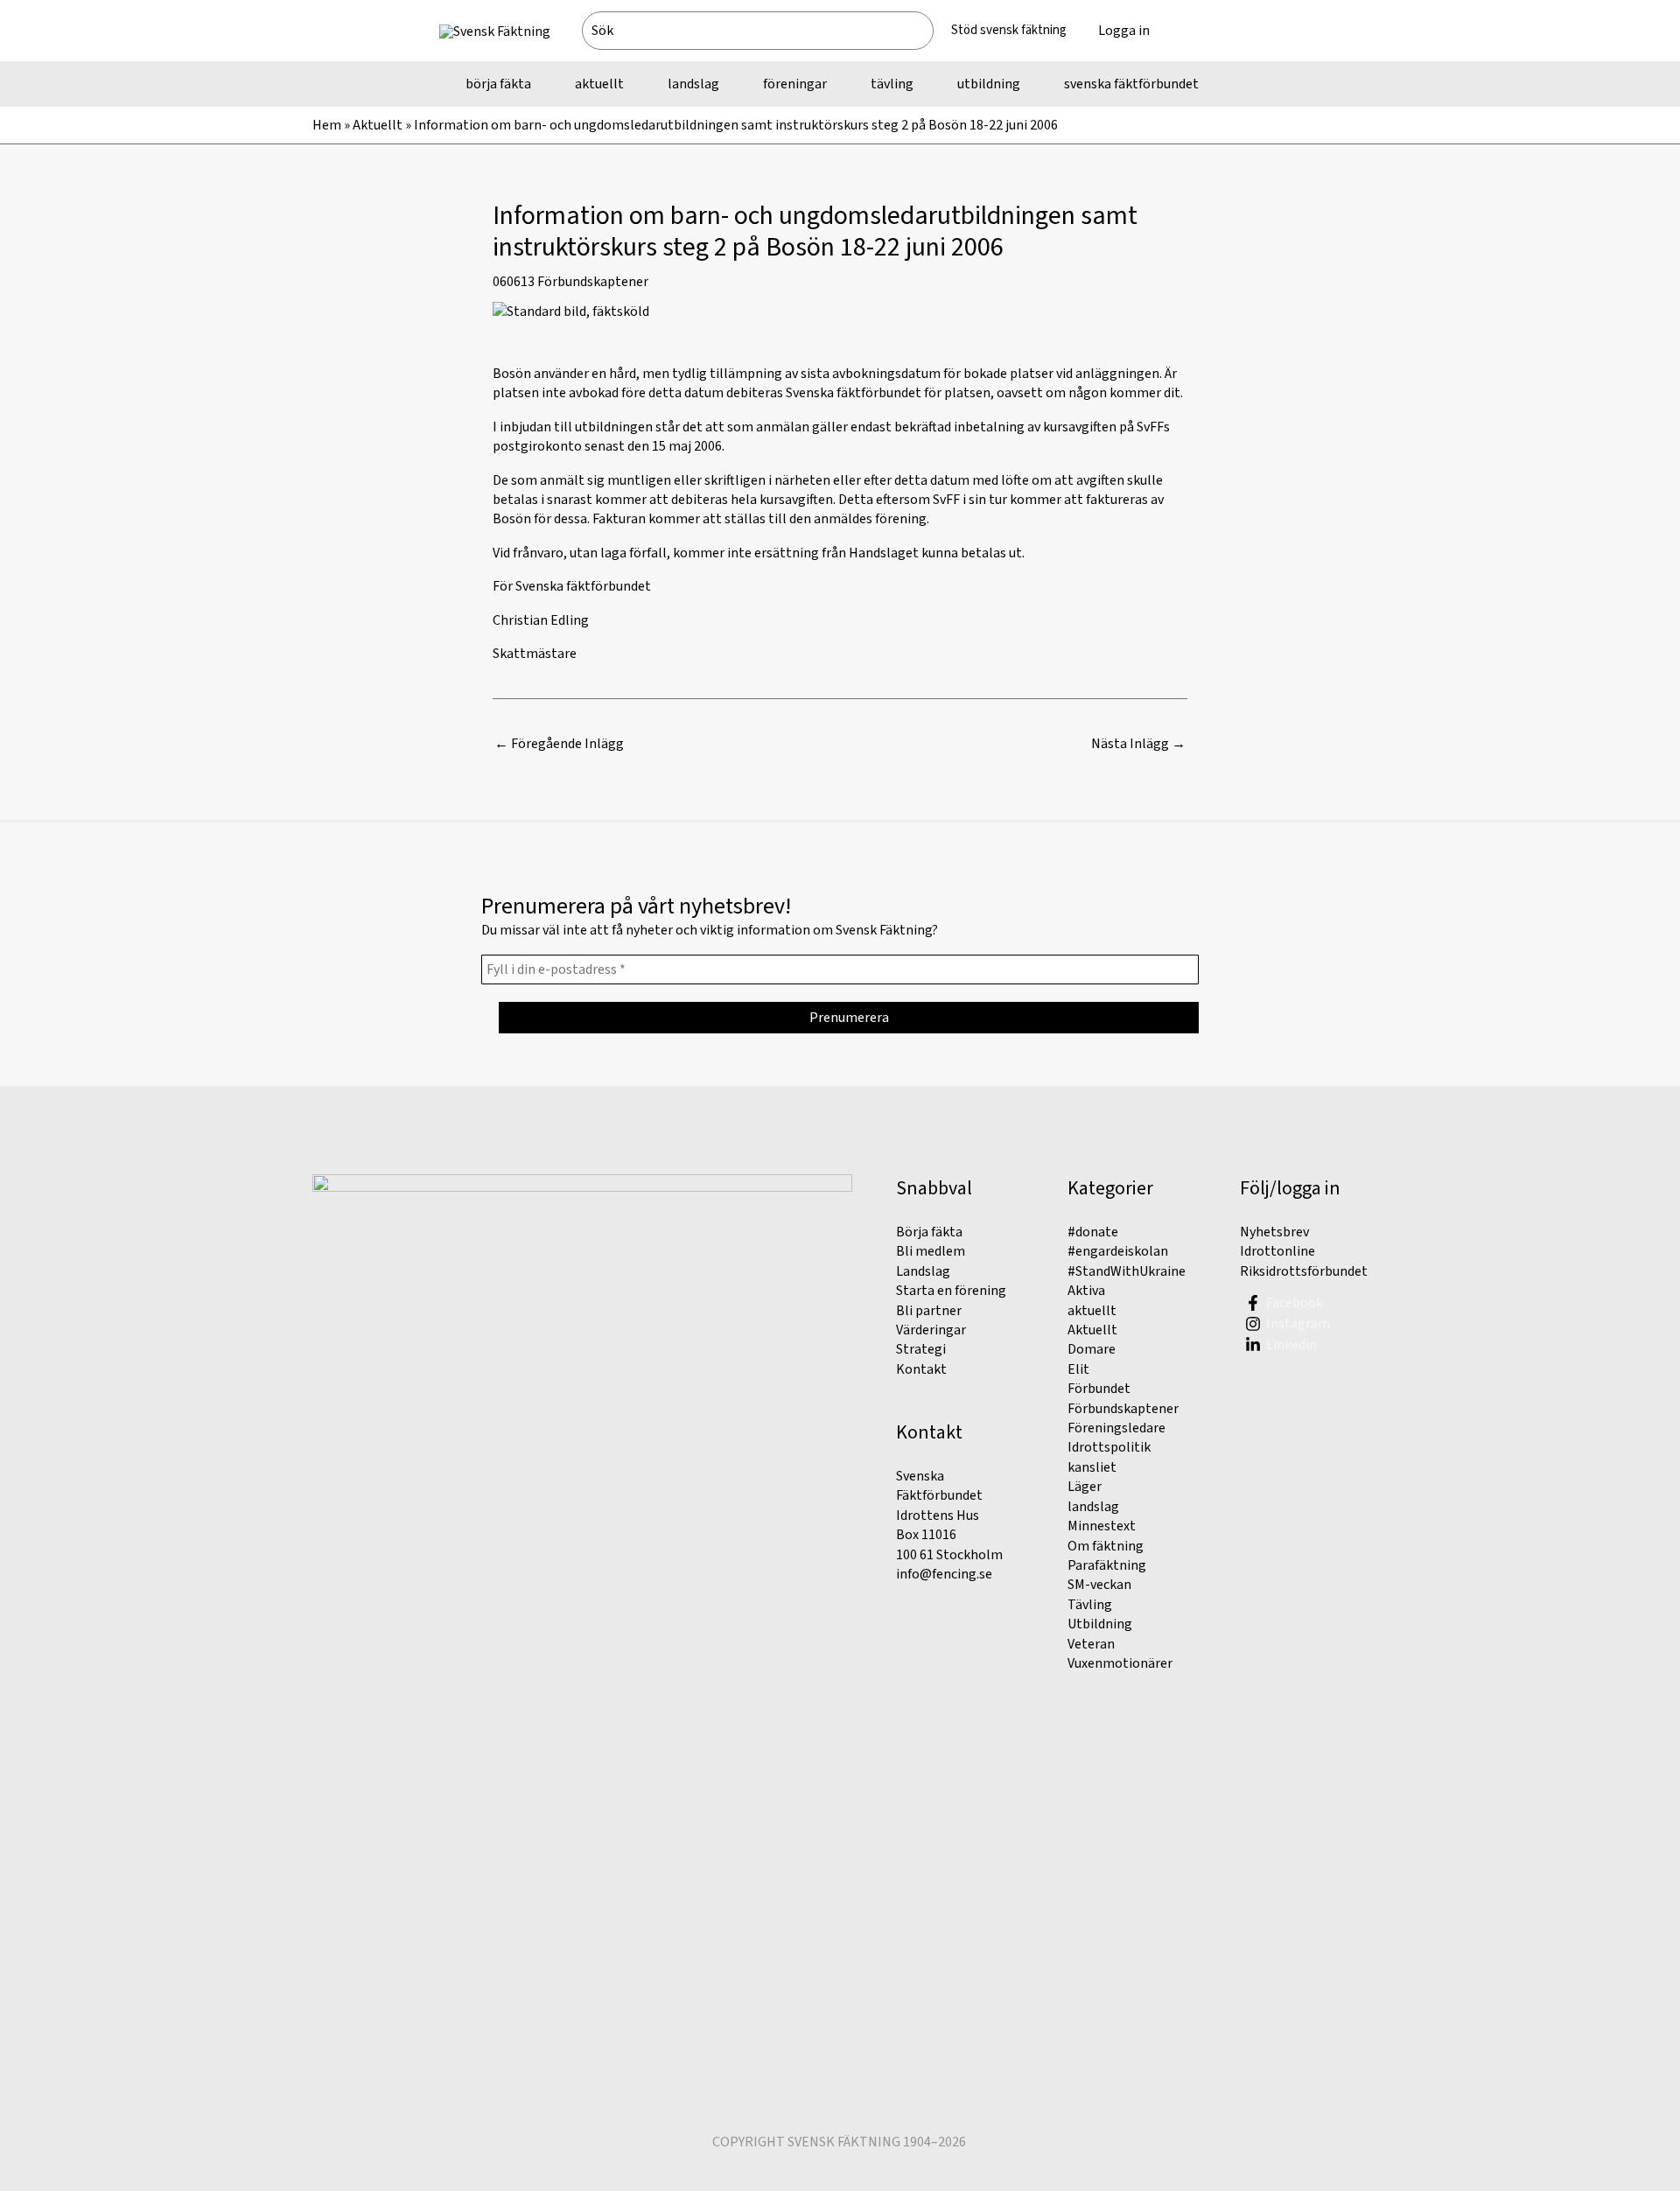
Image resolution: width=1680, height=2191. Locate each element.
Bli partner (929, 1311)
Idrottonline (1277, 1251)
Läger (1085, 1487)
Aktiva (1086, 1291)
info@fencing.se (944, 1574)
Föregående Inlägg (559, 744)
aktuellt (1092, 1311)
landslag (1093, 1507)
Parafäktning (1107, 1565)
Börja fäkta (929, 1232)
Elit (1078, 1369)
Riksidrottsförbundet (1304, 1271)
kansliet (1092, 1467)
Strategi (921, 1349)
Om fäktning (1106, 1546)
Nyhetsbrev (1274, 1232)
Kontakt (921, 1369)
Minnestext (1102, 1526)
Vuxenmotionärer (1120, 1663)
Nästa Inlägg (1138, 744)
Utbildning (1100, 1624)
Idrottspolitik (1109, 1447)
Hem (327, 125)
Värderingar (931, 1330)
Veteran (1091, 1644)
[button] (1203, 31)
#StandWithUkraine (1127, 1271)
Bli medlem (931, 1251)
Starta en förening (951, 1291)
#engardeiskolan (1118, 1251)
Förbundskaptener (593, 282)
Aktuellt (378, 125)
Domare (1092, 1349)
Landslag (923, 1271)
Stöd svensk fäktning (1009, 30)
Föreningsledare (1116, 1428)
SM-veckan (1099, 1585)
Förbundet (1099, 1389)
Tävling (1090, 1605)
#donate (1093, 1232)
